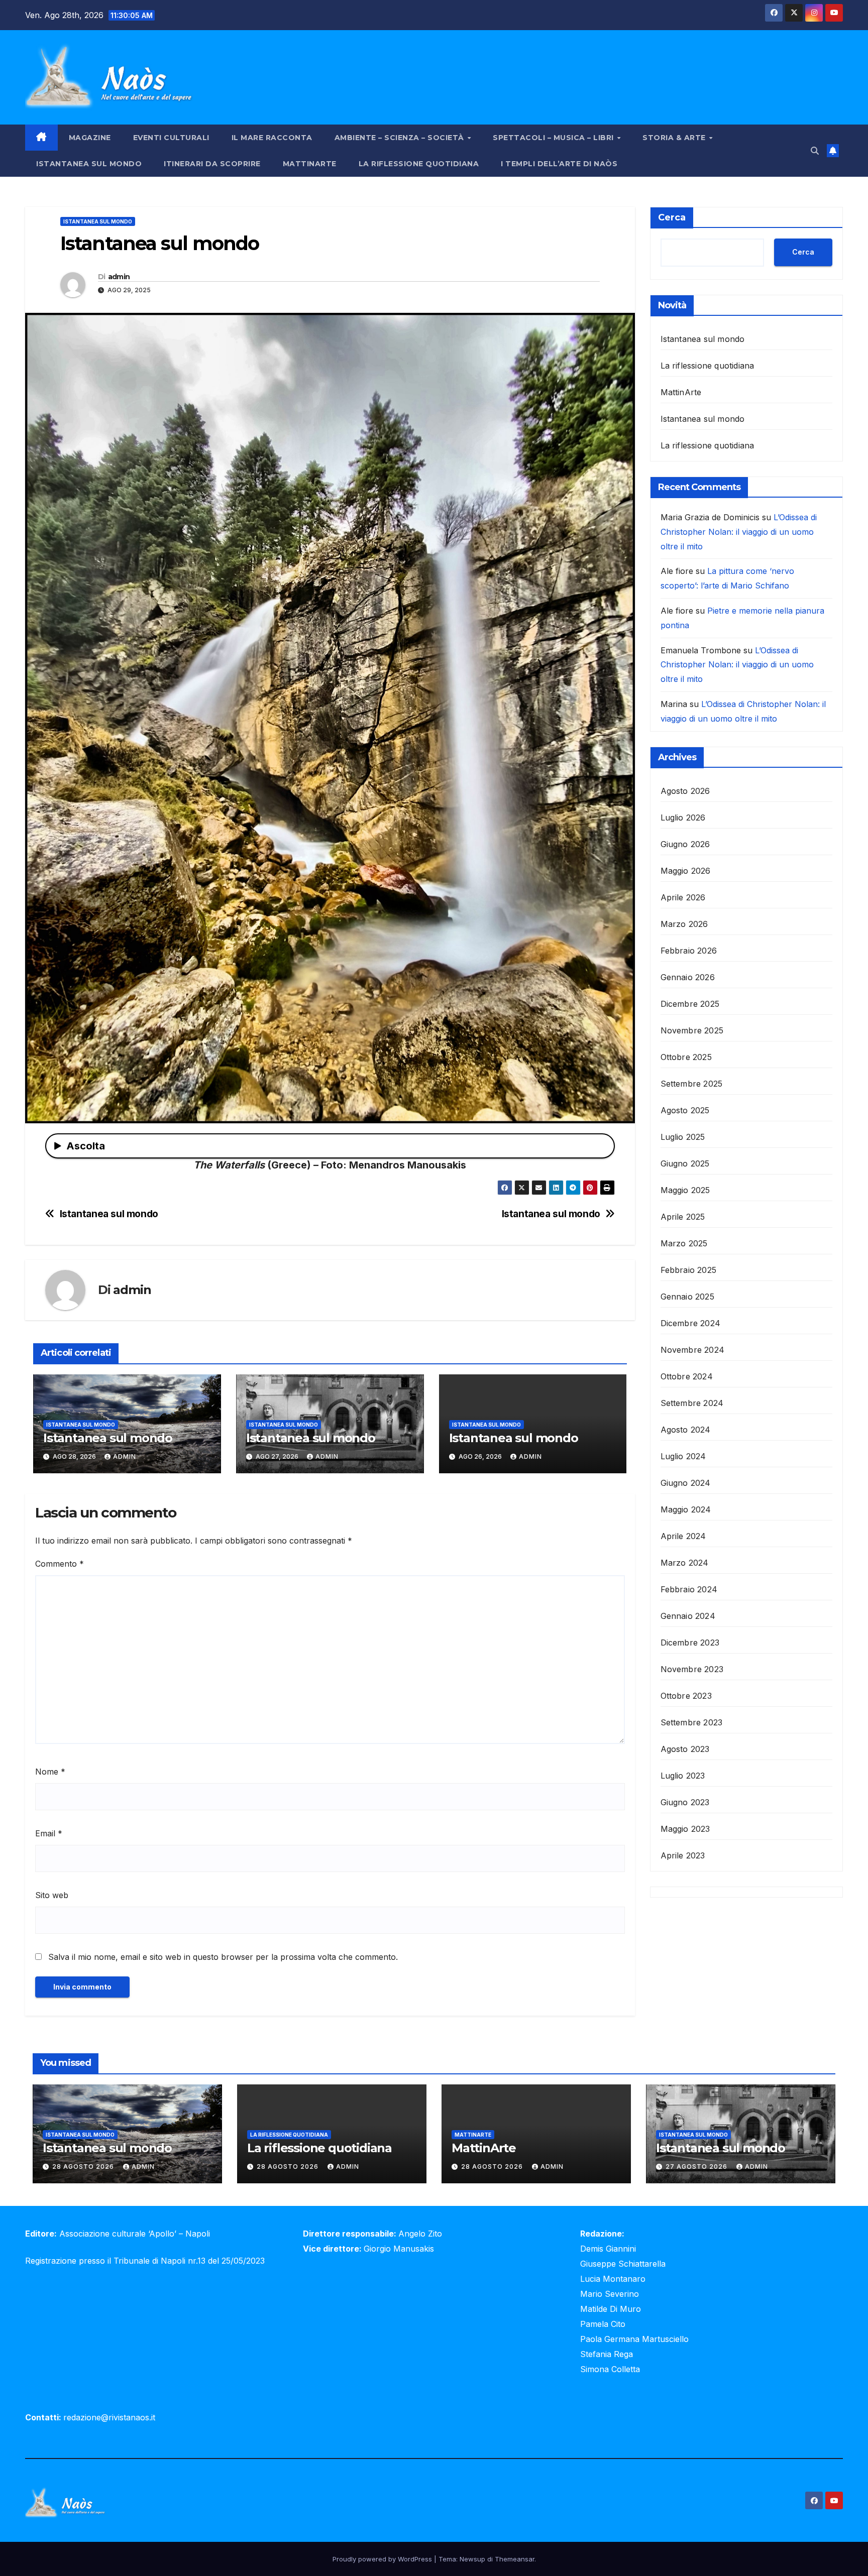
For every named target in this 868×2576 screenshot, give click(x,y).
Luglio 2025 (683, 1137)
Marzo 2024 (685, 1563)
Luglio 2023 (683, 1776)
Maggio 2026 (686, 871)
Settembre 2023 (692, 1722)
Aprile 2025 (683, 1217)
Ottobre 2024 (687, 1376)
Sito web (52, 1895)
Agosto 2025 (685, 1110)
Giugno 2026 (685, 844)
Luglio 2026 (683, 817)
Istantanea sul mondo (89, 164)
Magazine (90, 138)
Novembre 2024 (693, 1350)
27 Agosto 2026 (697, 2167)
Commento (60, 1564)
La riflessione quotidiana (419, 164)
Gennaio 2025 (687, 1297)
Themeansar (515, 2559)
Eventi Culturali (171, 138)
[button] (815, 151)
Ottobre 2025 (686, 1057)
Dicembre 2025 (690, 1004)
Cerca (672, 217)
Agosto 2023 (685, 1749)
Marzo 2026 (684, 924)
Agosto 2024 (686, 1430)
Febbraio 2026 (689, 951)
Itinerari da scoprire (212, 164)
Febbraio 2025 (689, 1270)
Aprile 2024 (683, 1536)
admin (119, 277)
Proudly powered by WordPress (383, 2559)
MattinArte (310, 164)
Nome (50, 1772)
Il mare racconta (272, 138)
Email (49, 1833)
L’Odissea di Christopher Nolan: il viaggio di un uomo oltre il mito (739, 532)
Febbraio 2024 (689, 1589)
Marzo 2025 (684, 1243)
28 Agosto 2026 (84, 2167)
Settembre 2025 (692, 1084)
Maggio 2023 (685, 1829)
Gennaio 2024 (688, 1616)
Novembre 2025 (692, 1030)
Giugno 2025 (685, 1163)
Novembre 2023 (692, 1669)
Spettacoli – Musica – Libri (554, 138)
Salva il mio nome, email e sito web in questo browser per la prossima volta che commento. (223, 1957)
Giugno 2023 (685, 1802)
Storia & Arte (675, 138)
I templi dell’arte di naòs (559, 164)
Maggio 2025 (685, 1190)
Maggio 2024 (686, 1509)
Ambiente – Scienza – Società (401, 138)
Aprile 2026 (683, 897)
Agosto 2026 (685, 791)
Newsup (472, 2559)
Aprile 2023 (683, 1855)
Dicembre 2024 (691, 1323)
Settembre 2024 (692, 1403)
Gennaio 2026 (688, 977)
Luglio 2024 (683, 1456)
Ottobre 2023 (686, 1696)
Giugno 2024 (686, 1483)
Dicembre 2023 (690, 1643)
